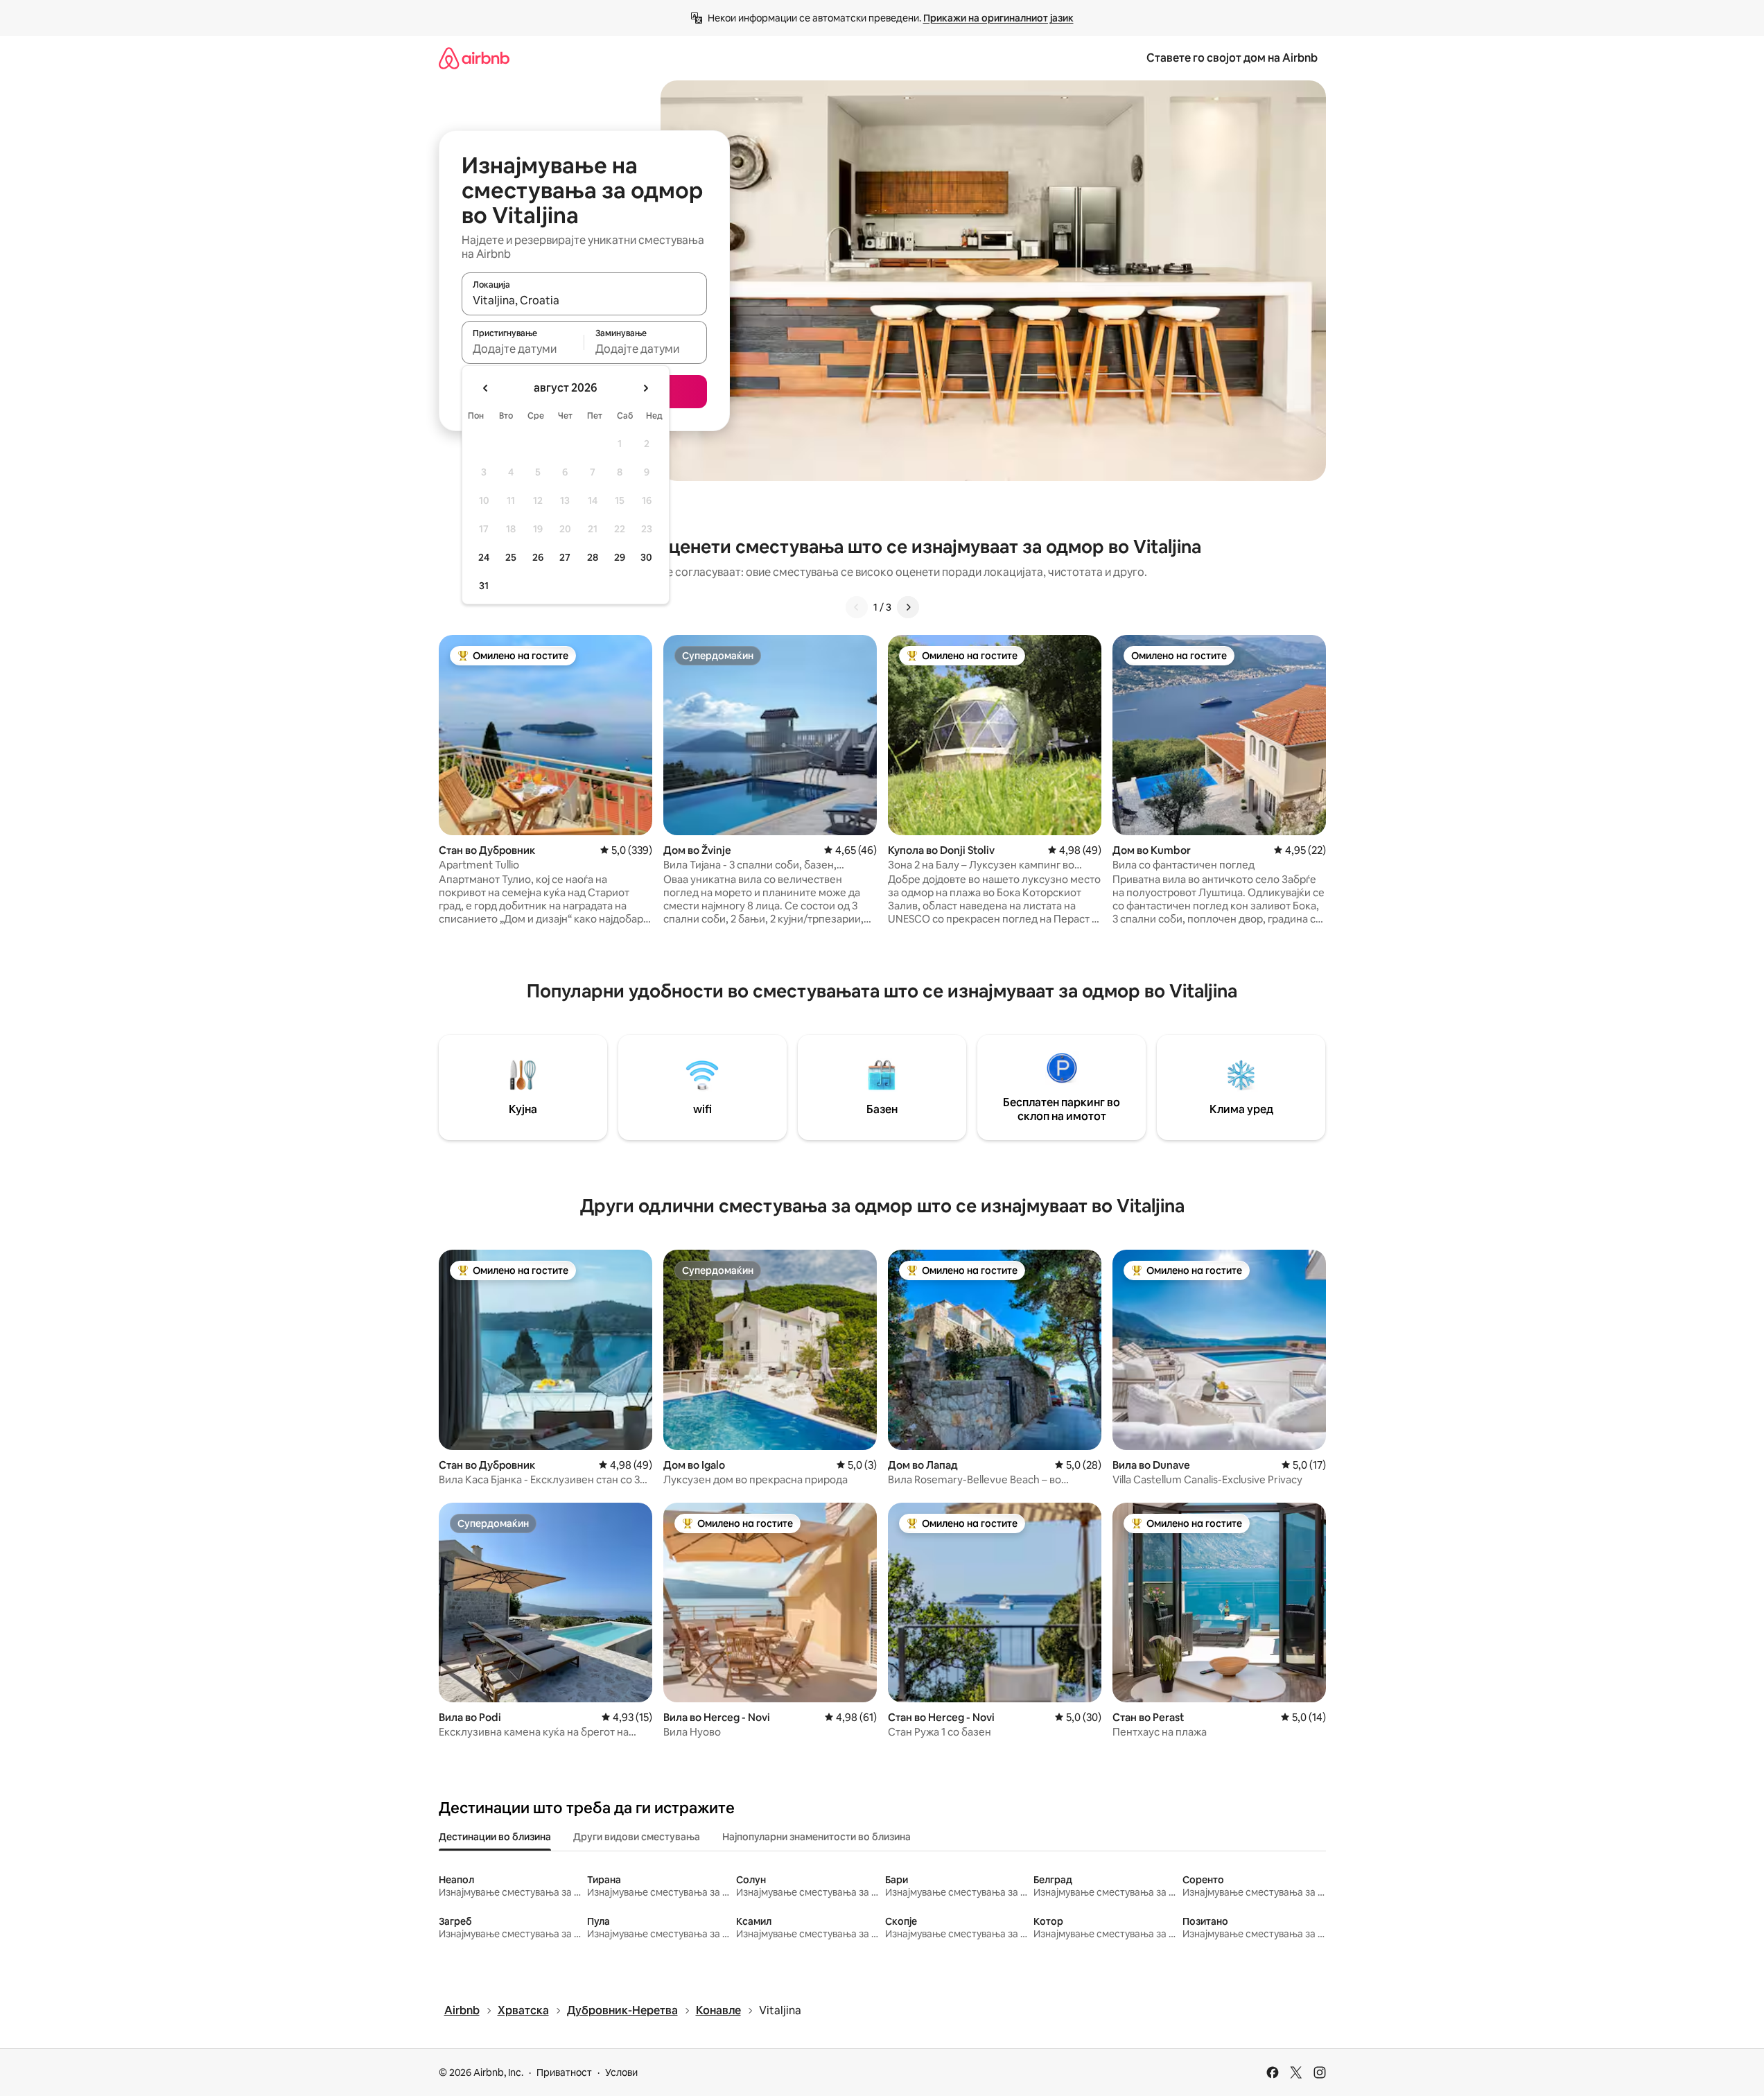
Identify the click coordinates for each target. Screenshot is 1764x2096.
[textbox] (523, 349)
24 (484, 557)
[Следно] (908, 607)
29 (620, 557)
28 (593, 557)
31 (484, 586)
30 (646, 557)
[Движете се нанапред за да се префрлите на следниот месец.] (645, 388)
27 (565, 557)
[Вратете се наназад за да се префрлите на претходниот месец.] (486, 388)
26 (538, 557)
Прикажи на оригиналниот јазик (998, 18)
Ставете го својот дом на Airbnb (1232, 58)
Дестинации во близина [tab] (495, 1837)
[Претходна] (857, 607)
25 (511, 557)
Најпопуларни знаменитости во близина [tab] (816, 1837)
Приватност (564, 2072)
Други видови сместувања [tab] (637, 1837)
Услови (621, 2072)
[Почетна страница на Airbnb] (474, 58)
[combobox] (584, 300)
